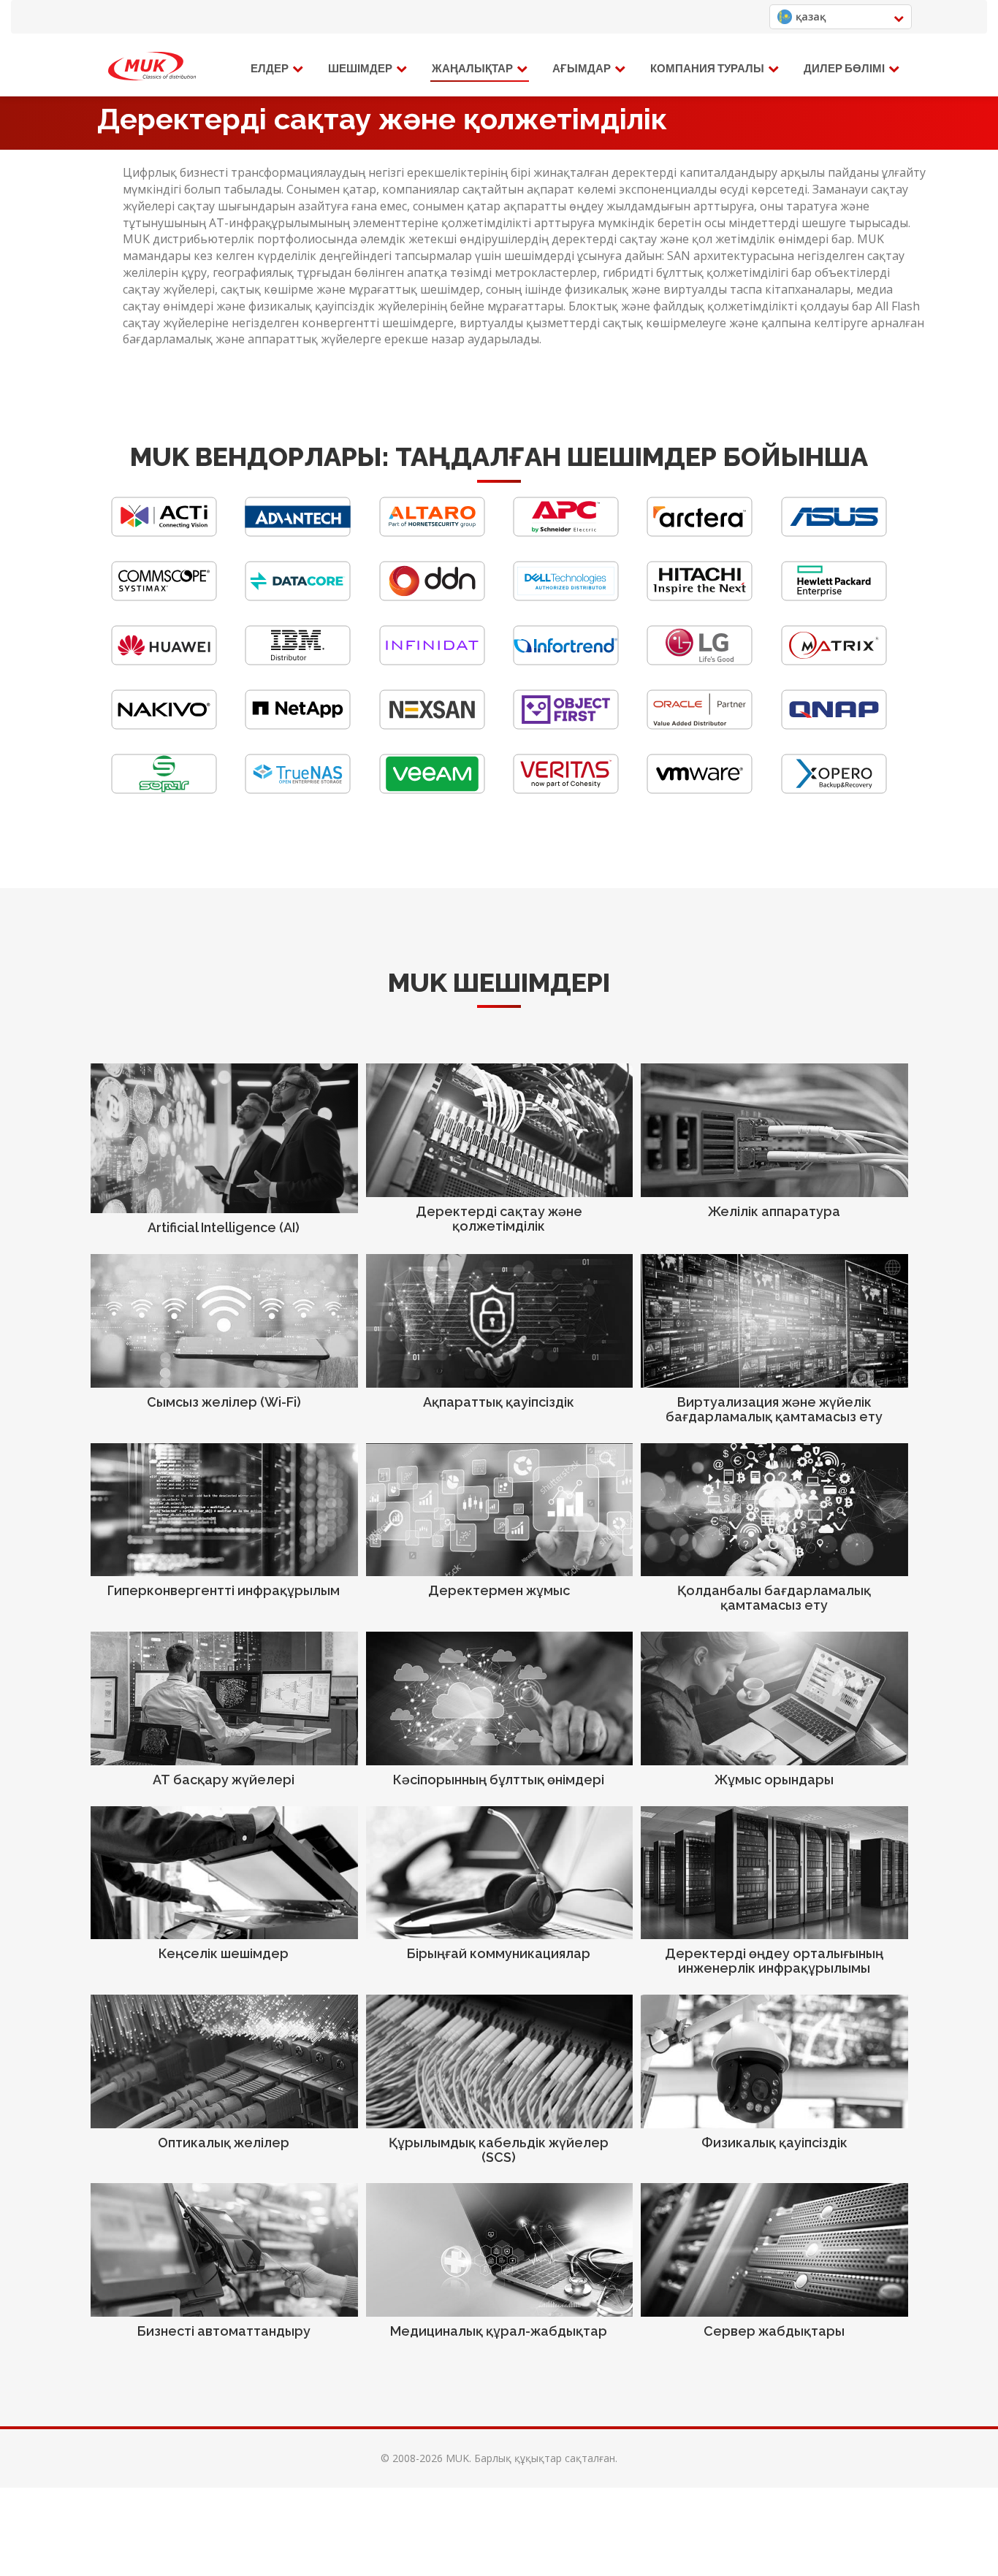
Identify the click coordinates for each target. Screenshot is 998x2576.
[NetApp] (298, 726)
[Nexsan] (432, 726)
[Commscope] (164, 597)
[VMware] (700, 790)
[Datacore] (298, 597)
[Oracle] (700, 726)
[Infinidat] (432, 661)
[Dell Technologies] (566, 597)
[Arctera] (700, 533)
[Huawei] (164, 661)
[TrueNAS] (298, 790)
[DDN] (432, 597)
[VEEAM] (432, 790)
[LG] (700, 661)
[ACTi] (164, 533)
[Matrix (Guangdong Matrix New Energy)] (834, 661)
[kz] (152, 66)
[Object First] (566, 726)
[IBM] (298, 661)
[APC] (566, 533)
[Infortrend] (566, 661)
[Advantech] (298, 533)
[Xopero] (834, 790)
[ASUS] (834, 533)
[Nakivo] (164, 726)
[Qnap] (834, 726)
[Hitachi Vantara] (700, 597)
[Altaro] (432, 533)
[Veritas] (566, 790)
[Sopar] (164, 790)
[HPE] (834, 597)
